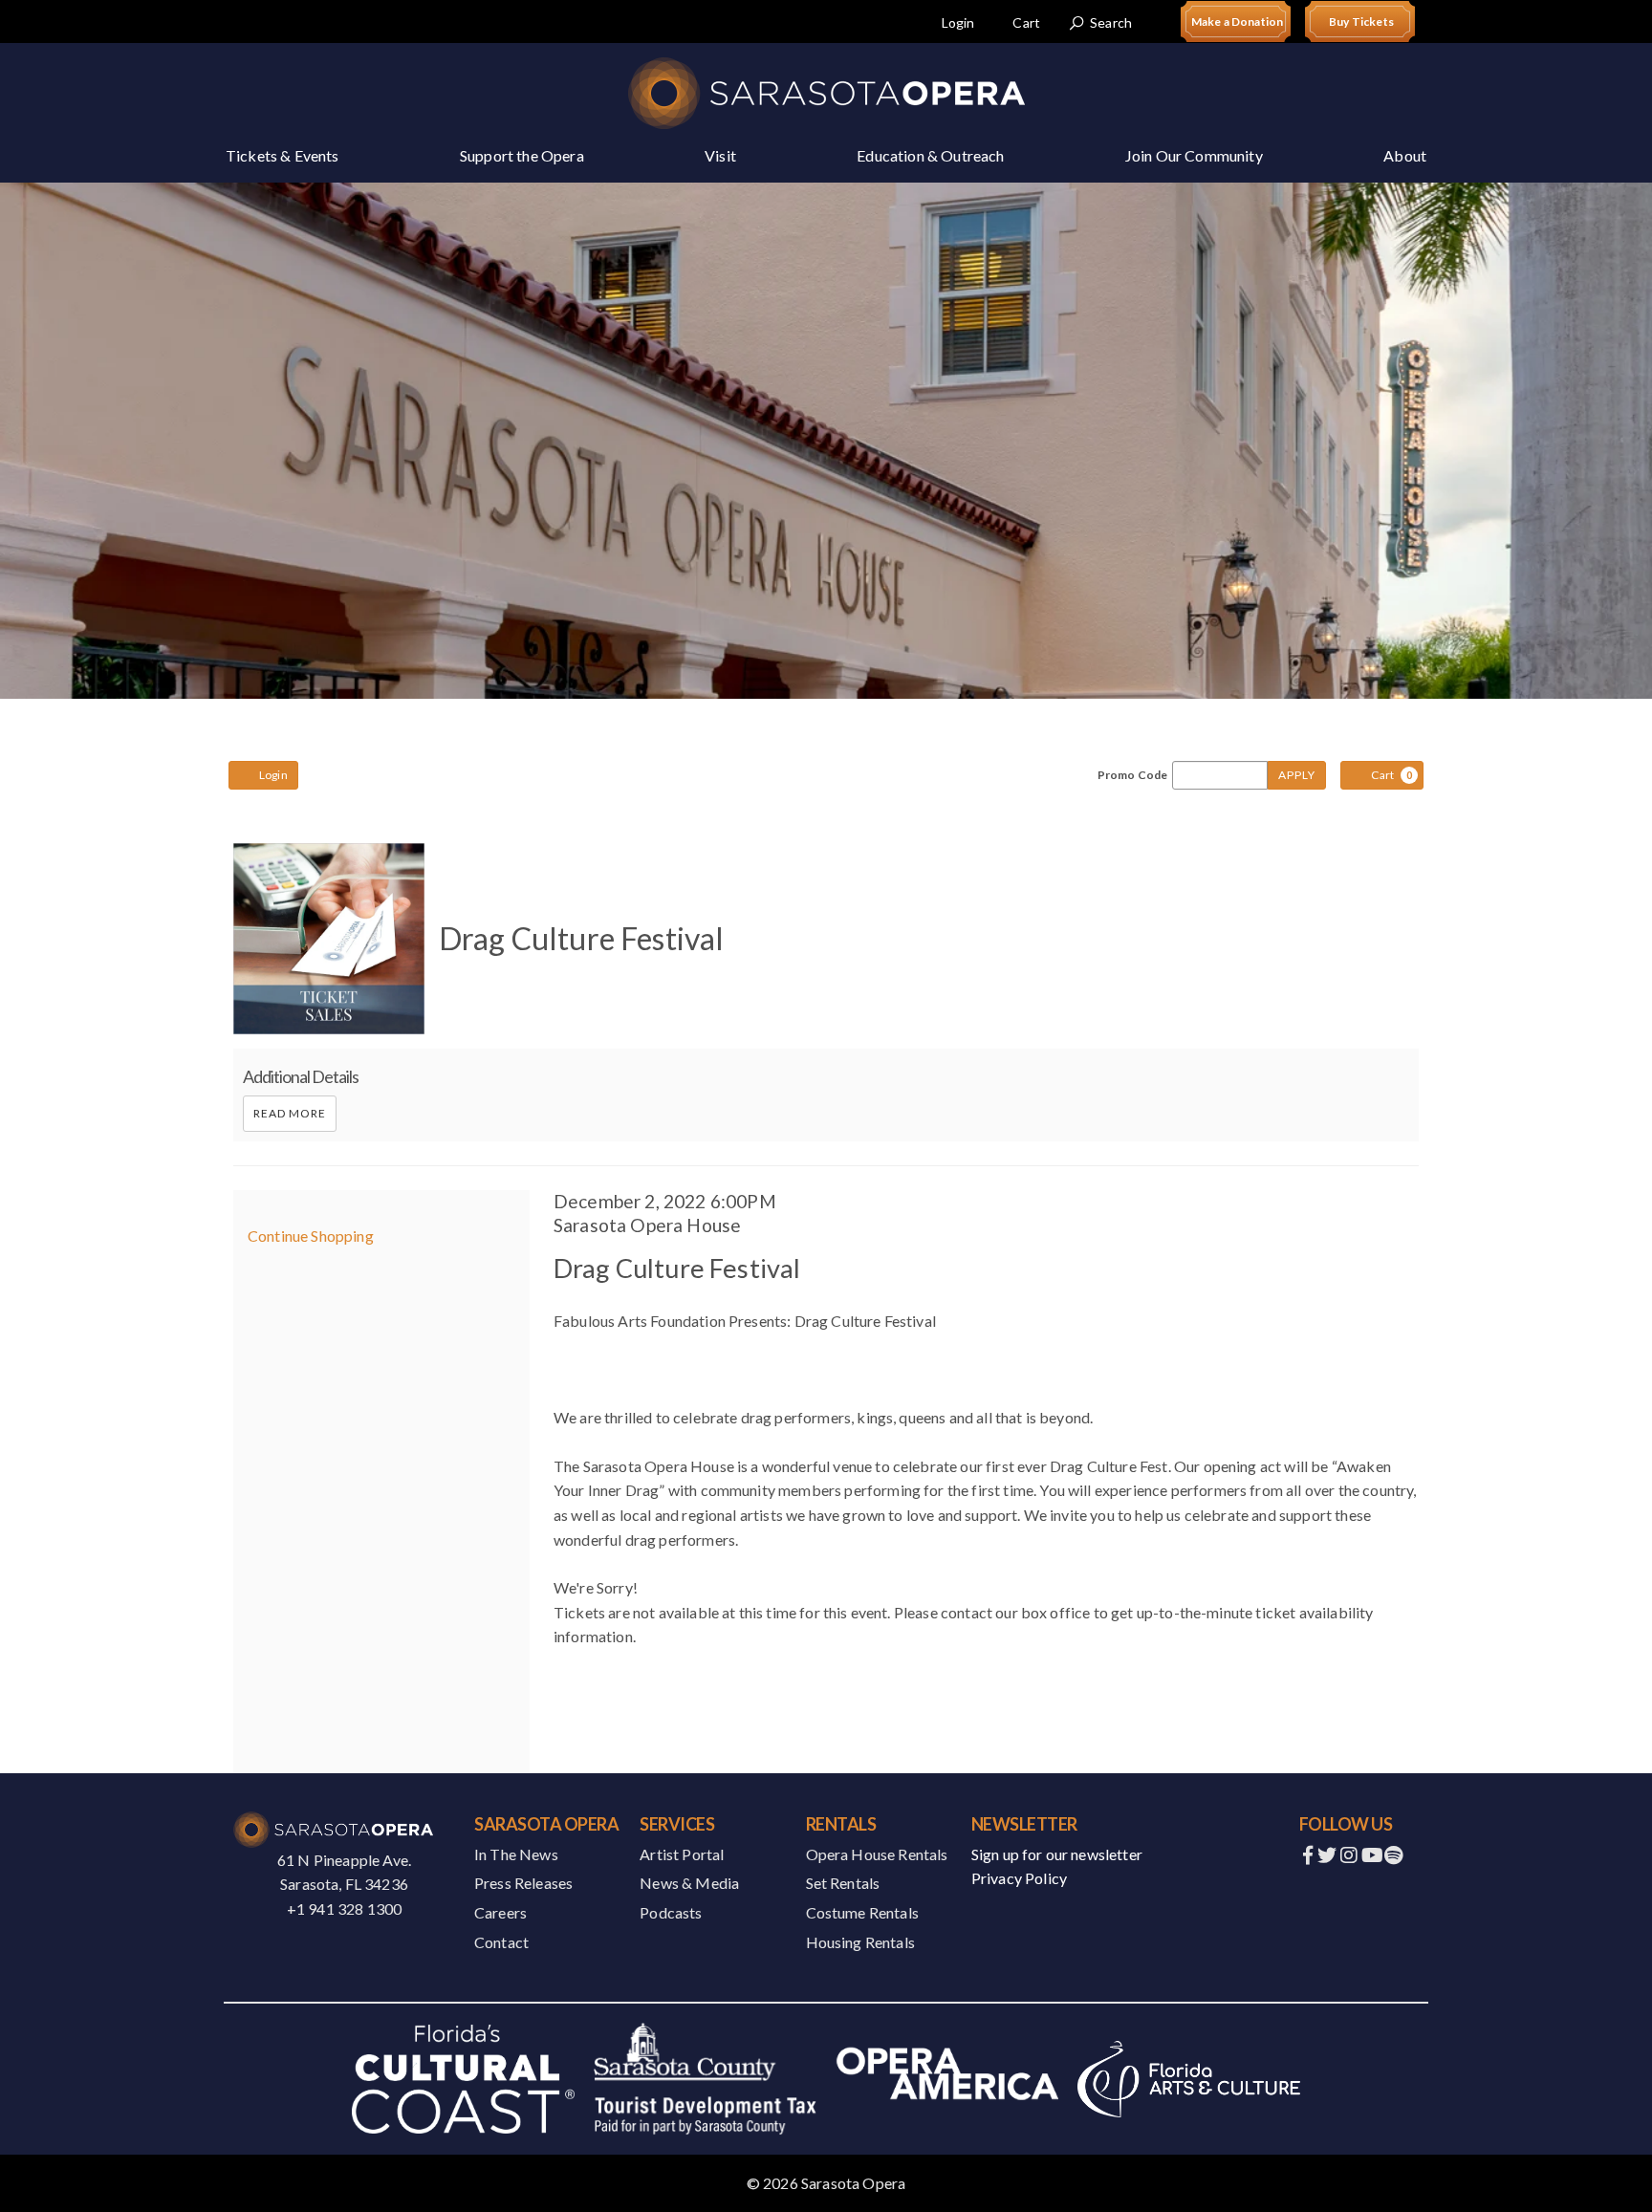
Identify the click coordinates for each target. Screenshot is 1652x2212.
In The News (516, 1854)
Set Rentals (843, 1883)
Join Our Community (1194, 155)
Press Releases (523, 1883)
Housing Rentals (860, 1942)
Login (958, 22)
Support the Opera (522, 155)
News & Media (689, 1883)
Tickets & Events (283, 155)
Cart (1026, 22)
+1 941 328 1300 (344, 1908)
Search (1111, 22)
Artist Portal (682, 1854)
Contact (501, 1942)
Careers (500, 1912)
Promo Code (1133, 775)
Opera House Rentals (877, 1854)
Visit (720, 155)
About (1405, 155)
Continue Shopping (311, 1236)
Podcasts (671, 1912)
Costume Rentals (862, 1912)
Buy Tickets (1361, 22)
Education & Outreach (930, 155)
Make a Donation (1237, 22)
